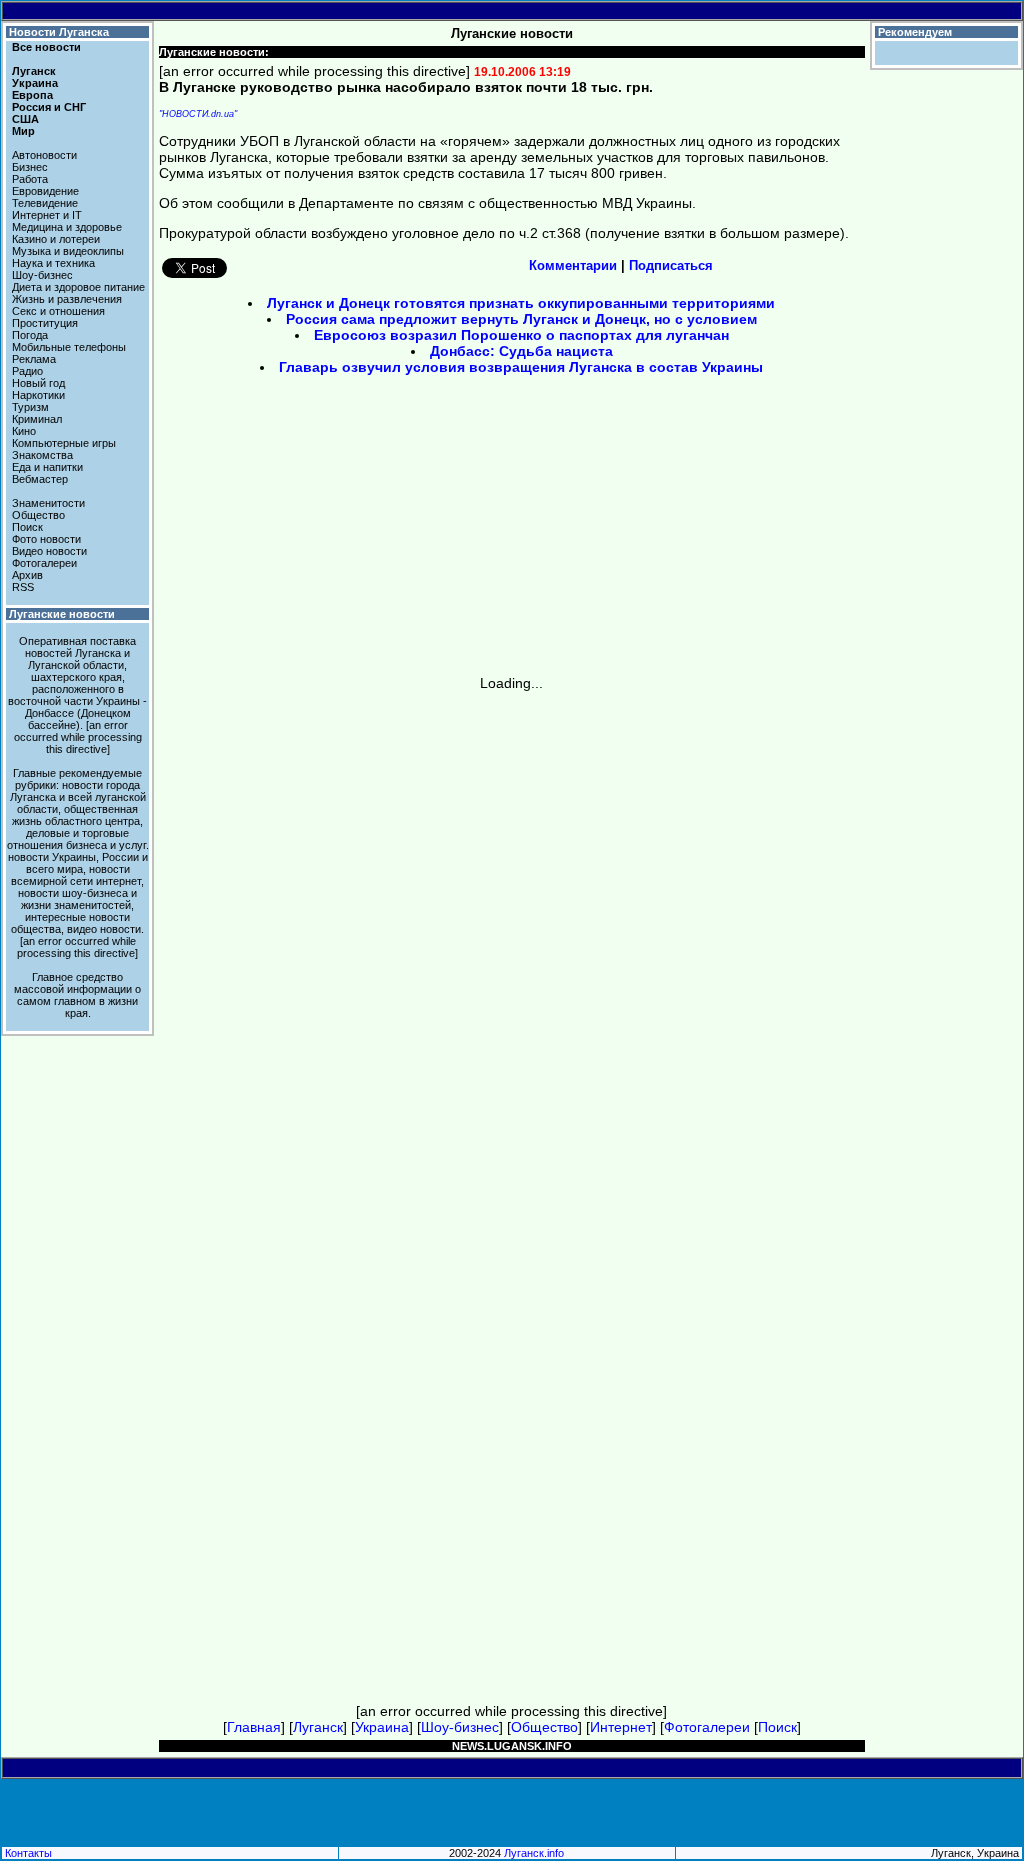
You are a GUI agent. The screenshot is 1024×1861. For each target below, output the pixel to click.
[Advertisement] (342, 532)
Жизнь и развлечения (67, 299)
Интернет (621, 1727)
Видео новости (49, 551)
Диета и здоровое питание (78, 287)
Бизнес (30, 167)
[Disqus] (511, 941)
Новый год (38, 383)
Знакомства (42, 455)
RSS (23, 587)
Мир (23, 131)
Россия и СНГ (49, 107)
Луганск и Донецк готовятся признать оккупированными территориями (521, 303)
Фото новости (46, 539)
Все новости (46, 47)
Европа (32, 95)
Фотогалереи (44, 563)
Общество (38, 515)
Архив (27, 575)
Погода (30, 335)
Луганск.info (534, 1853)
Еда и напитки (47, 467)
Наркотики (38, 395)
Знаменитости (48, 503)
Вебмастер (40, 479)
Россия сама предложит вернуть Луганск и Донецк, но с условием (521, 319)
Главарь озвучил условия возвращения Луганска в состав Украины (521, 367)
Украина (35, 83)
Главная (254, 1727)
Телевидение (45, 203)
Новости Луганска (59, 32)
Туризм (30, 407)
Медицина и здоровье (67, 227)
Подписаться (671, 265)
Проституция (45, 323)
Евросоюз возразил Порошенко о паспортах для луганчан (521, 335)
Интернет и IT (47, 215)
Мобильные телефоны (69, 347)
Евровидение (45, 191)
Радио (27, 371)
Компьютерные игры (64, 443)
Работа (30, 179)
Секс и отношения (58, 311)
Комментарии (573, 265)
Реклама (34, 359)
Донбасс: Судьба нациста (521, 351)
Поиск (27, 527)
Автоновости (44, 155)
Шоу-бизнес (42, 275)
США (25, 119)
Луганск (34, 71)
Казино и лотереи (56, 239)
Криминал (37, 419)
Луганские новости (62, 614)
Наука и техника (53, 263)
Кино (24, 431)
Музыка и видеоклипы (68, 251)
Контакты (28, 1853)
